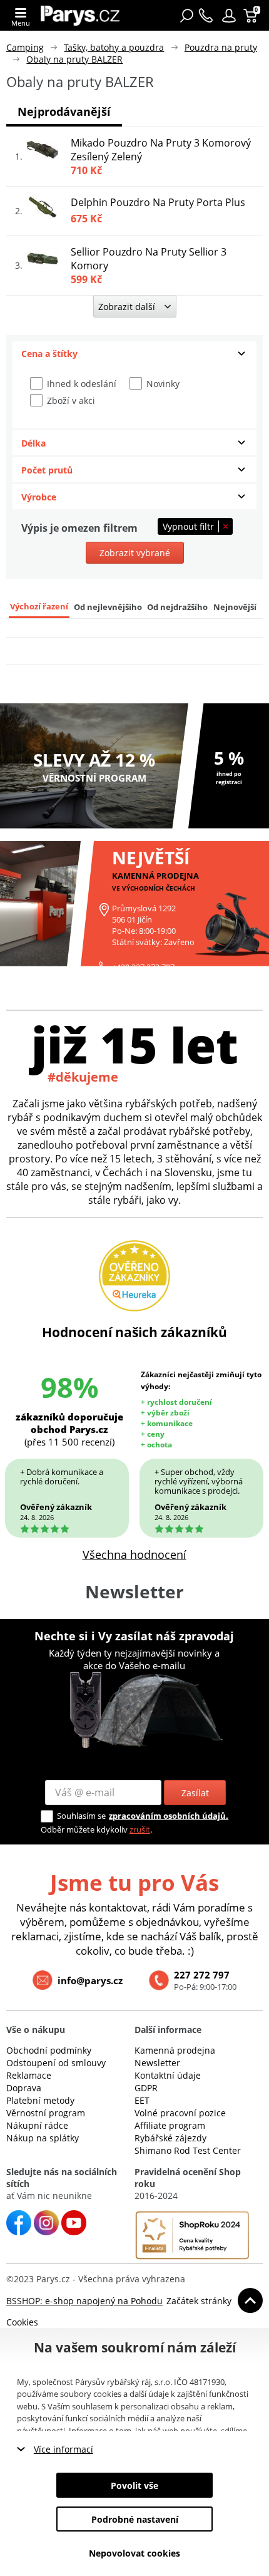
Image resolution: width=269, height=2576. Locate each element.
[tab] (134, 354)
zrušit (140, 1829)
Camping (25, 47)
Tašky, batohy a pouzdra (114, 47)
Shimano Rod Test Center (188, 2150)
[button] (229, 16)
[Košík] (252, 16)
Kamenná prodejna (175, 2050)
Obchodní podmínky (49, 2050)
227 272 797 (202, 1975)
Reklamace (29, 2075)
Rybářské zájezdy (170, 2138)
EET (142, 2100)
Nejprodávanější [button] (64, 111)
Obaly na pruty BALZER (74, 59)
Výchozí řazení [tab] (39, 607)
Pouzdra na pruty (221, 47)
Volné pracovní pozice (180, 2113)
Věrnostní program (46, 2113)
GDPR (146, 2088)
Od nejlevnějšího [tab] (108, 607)
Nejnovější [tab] (235, 607)
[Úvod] (80, 15)
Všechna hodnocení (134, 1554)
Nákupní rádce (37, 2125)
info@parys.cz (90, 1980)
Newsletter (157, 2063)
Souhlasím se (81, 1816)
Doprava (24, 2088)
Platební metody (40, 2100)
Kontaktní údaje (168, 2075)
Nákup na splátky (43, 2138)
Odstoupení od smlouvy (56, 2063)
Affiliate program (170, 2125)
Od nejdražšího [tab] (177, 607)
